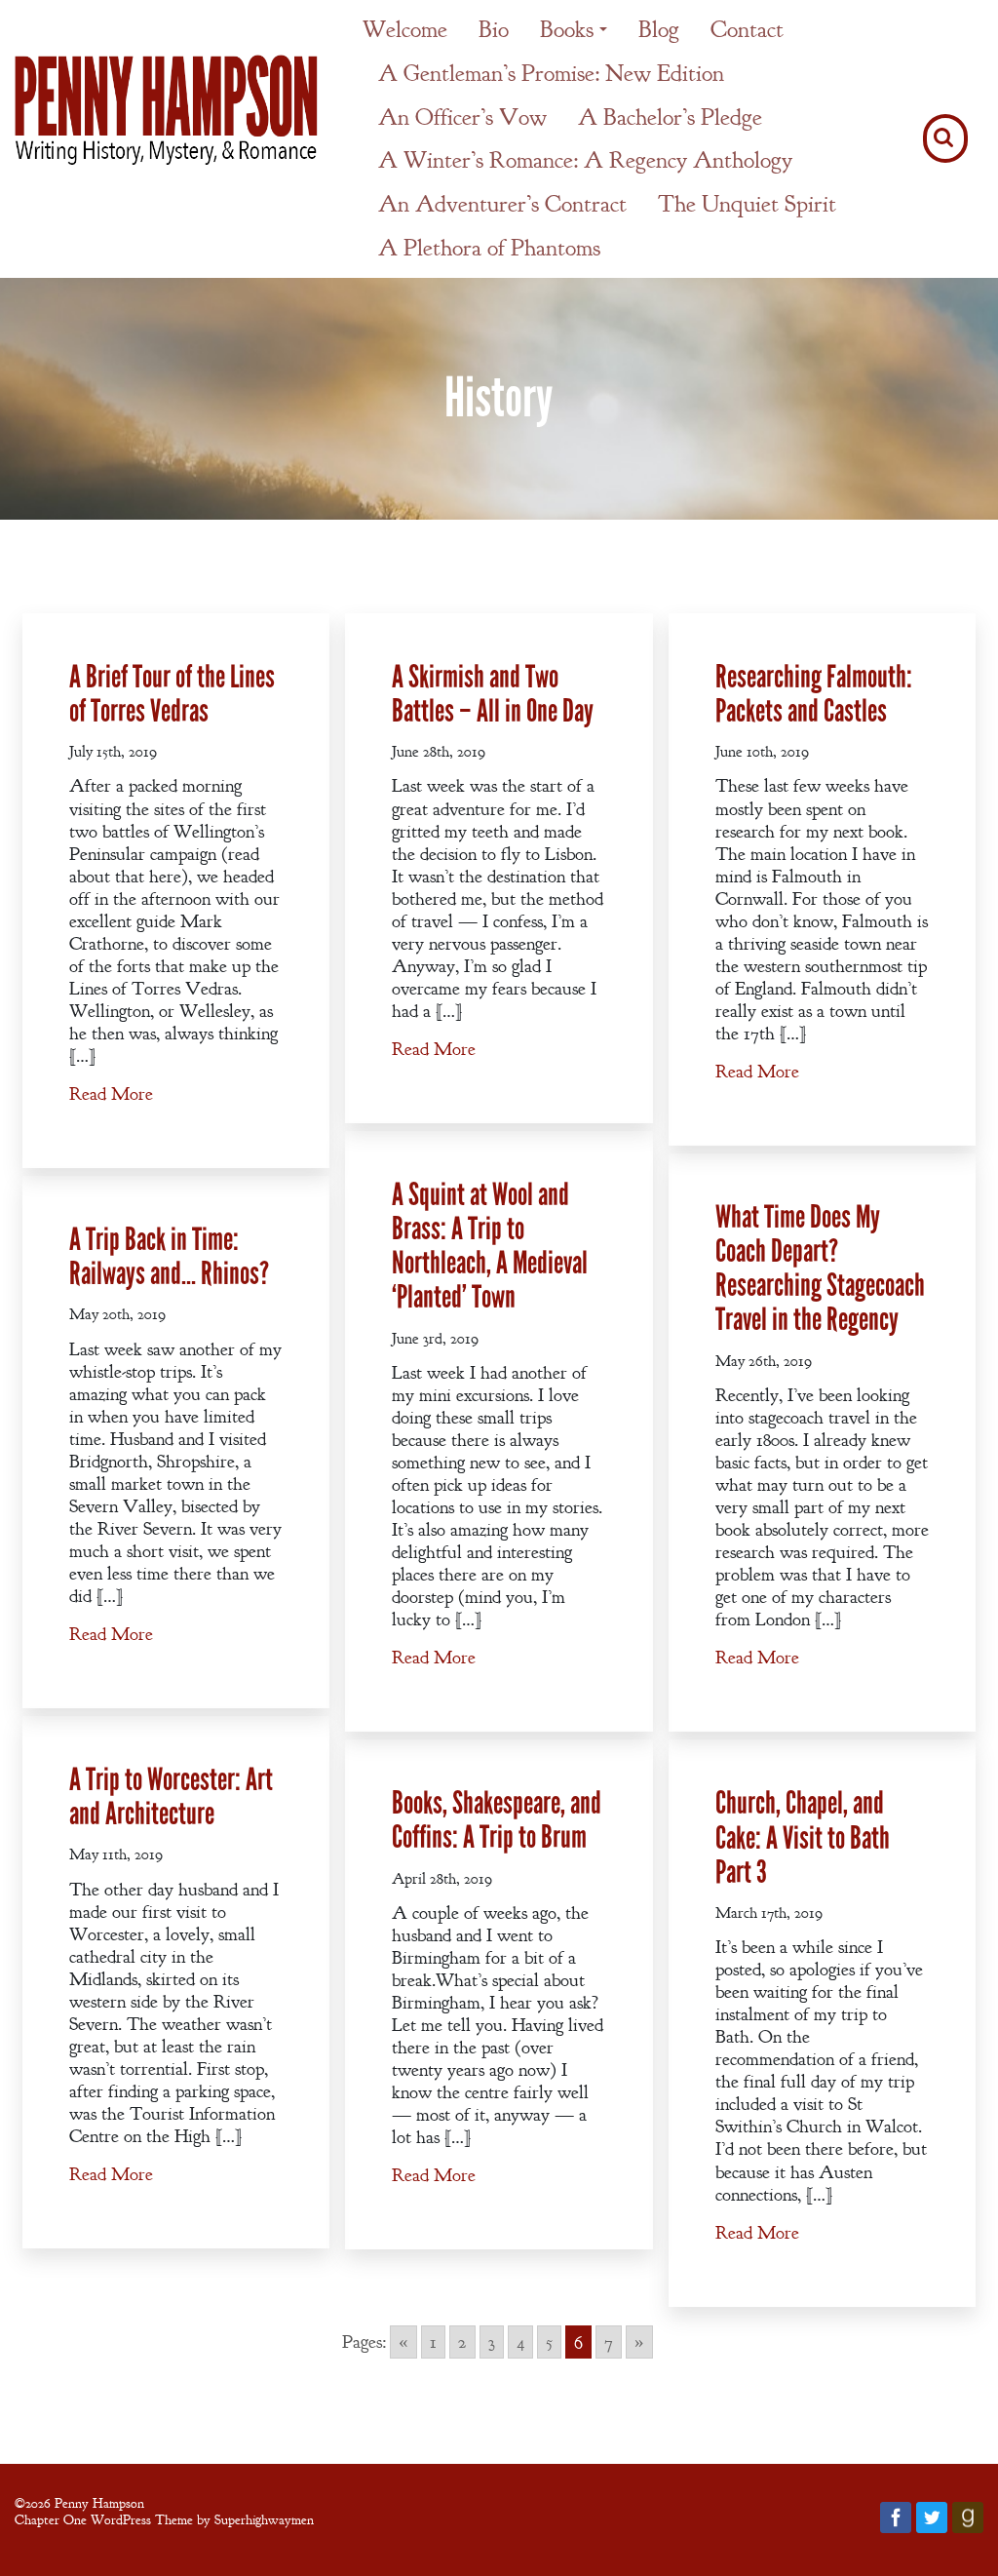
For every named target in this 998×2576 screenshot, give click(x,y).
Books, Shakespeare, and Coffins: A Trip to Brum (497, 1820)
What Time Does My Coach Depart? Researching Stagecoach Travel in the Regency (820, 1269)
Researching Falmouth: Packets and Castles (814, 694)
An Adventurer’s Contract (502, 204)
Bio (494, 29)
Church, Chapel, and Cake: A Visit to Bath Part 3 (803, 1837)
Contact (747, 29)
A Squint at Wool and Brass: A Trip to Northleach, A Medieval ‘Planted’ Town (490, 1247)
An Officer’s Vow (462, 117)
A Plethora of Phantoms (489, 248)
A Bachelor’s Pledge (670, 117)
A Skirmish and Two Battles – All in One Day (493, 694)
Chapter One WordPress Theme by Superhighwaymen (164, 2519)
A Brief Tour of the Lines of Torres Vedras (172, 694)
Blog (659, 29)
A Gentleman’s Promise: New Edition (551, 73)
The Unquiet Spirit (747, 204)
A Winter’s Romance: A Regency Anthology (585, 160)
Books (567, 29)
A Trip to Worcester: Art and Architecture (171, 1797)
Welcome (405, 29)
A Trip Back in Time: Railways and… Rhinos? (169, 1257)
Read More (111, 1094)
